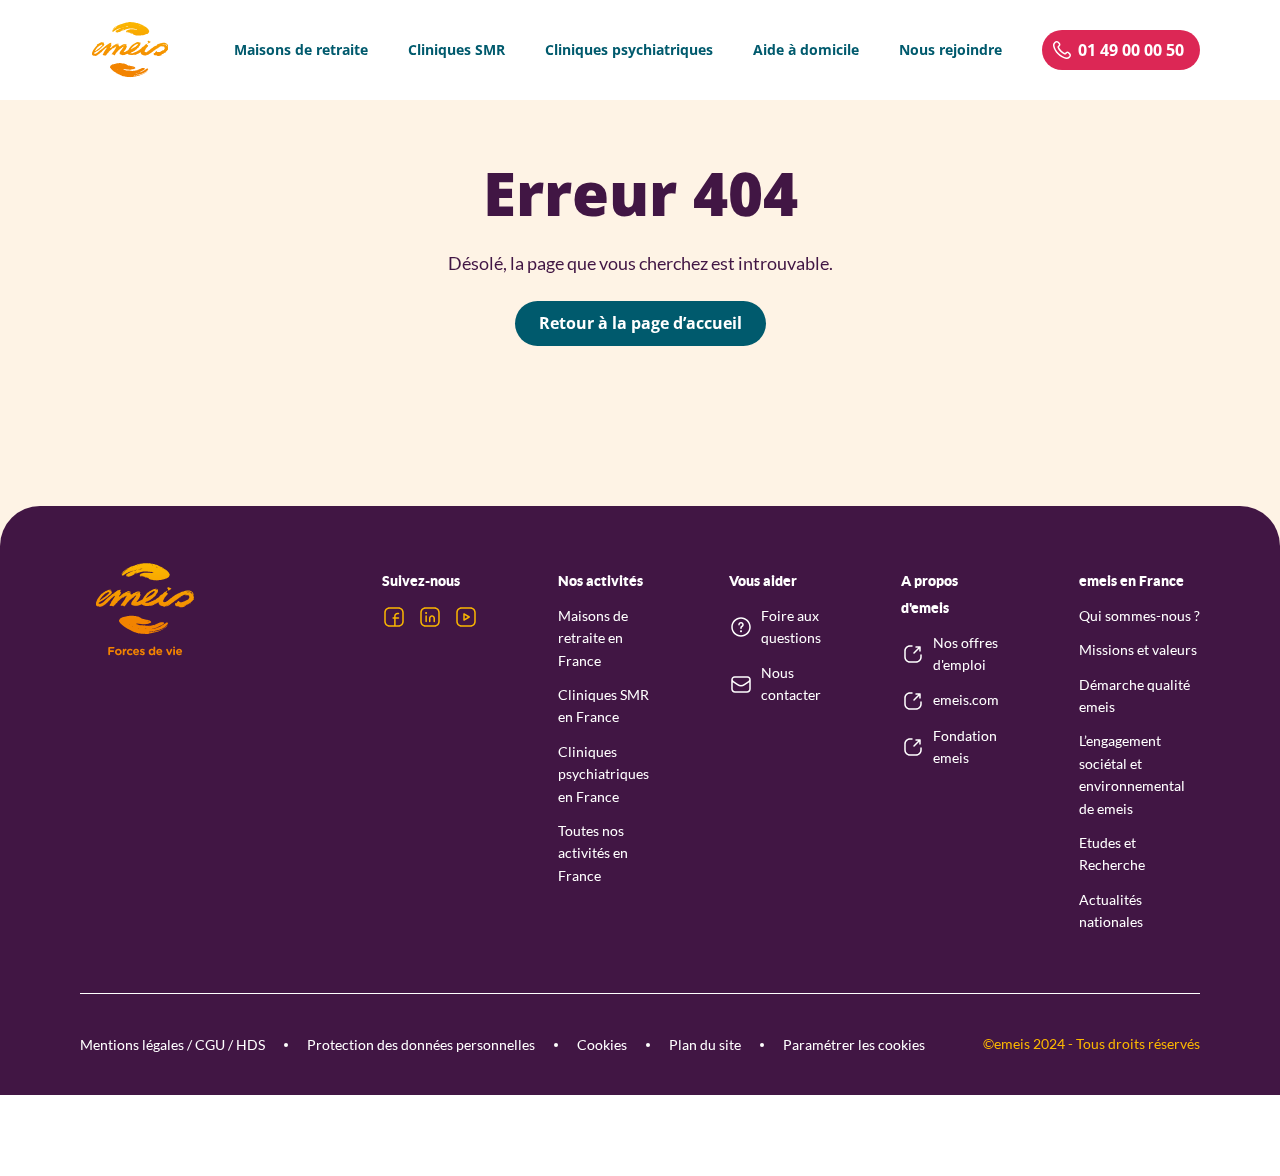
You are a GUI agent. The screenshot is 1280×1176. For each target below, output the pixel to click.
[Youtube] (466, 617)
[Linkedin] (430, 617)
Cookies (602, 1044)
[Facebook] (394, 617)
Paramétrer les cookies (854, 1044)
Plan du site (705, 1044)
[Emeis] (130, 50)
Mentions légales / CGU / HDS (172, 1044)
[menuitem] (301, 50)
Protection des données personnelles (421, 1044)
